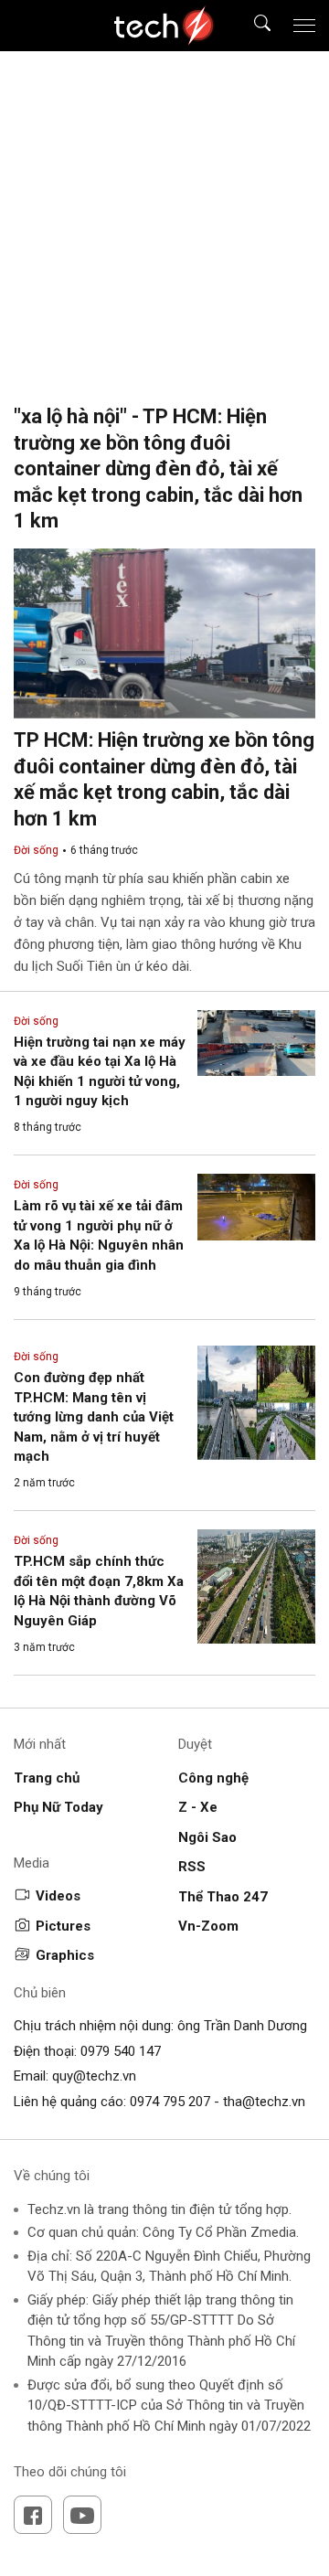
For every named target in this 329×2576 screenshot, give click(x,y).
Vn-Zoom (208, 1926)
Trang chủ (47, 1778)
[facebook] (33, 2515)
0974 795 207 (170, 2102)
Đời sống (36, 850)
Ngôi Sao (207, 1837)
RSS (192, 1867)
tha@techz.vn (264, 2102)
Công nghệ (213, 1778)
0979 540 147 (121, 2051)
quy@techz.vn (94, 2076)
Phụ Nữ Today (58, 1807)
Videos (58, 1896)
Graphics (65, 1955)
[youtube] (82, 2515)
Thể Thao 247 (223, 1897)
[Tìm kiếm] (251, 26)
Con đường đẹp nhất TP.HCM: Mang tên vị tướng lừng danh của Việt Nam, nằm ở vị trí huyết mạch (94, 1417)
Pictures (63, 1926)
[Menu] (304, 26)
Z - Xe (198, 1807)
